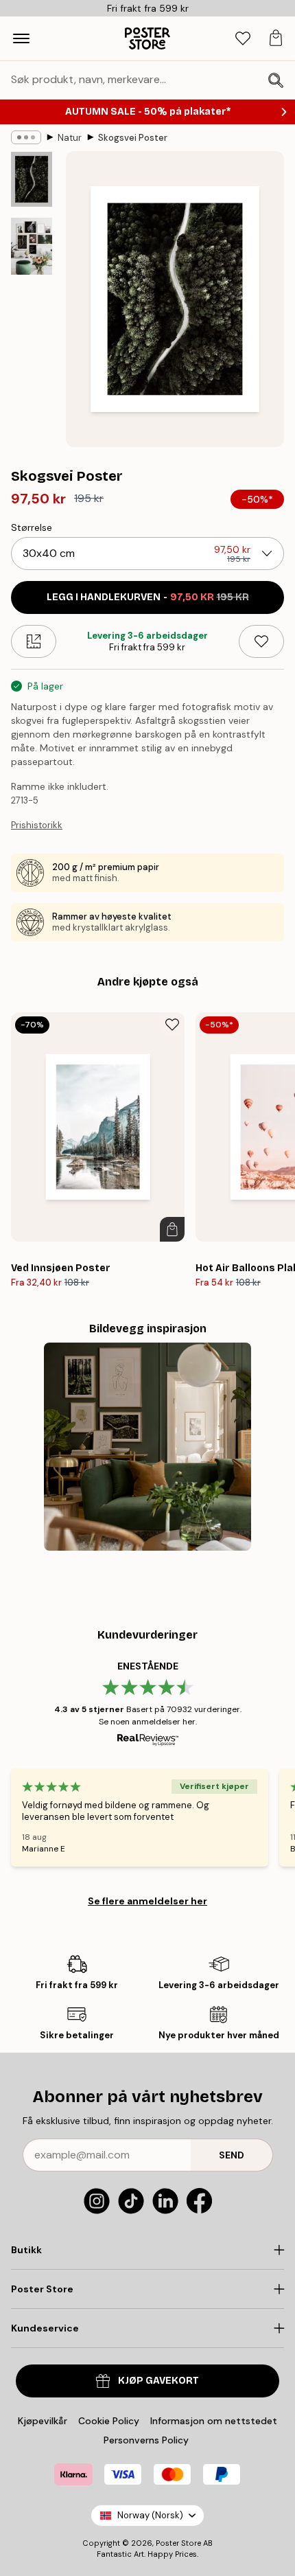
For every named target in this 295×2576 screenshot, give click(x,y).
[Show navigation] (21, 38)
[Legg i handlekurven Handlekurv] (172, 1229)
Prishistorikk (37, 825)
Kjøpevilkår (43, 2421)
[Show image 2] (32, 246)
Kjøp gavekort (158, 2381)
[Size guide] (34, 641)
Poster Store (178, 2543)
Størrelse (32, 527)
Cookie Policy (109, 2421)
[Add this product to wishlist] (261, 641)
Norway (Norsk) (150, 2515)
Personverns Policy (147, 2440)
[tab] (243, 39)
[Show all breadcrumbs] (26, 137)
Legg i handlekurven (148, 597)
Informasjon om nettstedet (214, 2421)
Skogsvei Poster (133, 138)
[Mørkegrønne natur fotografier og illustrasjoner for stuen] (148, 1447)
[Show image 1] (32, 179)
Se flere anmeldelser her (147, 1901)
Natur (70, 138)
